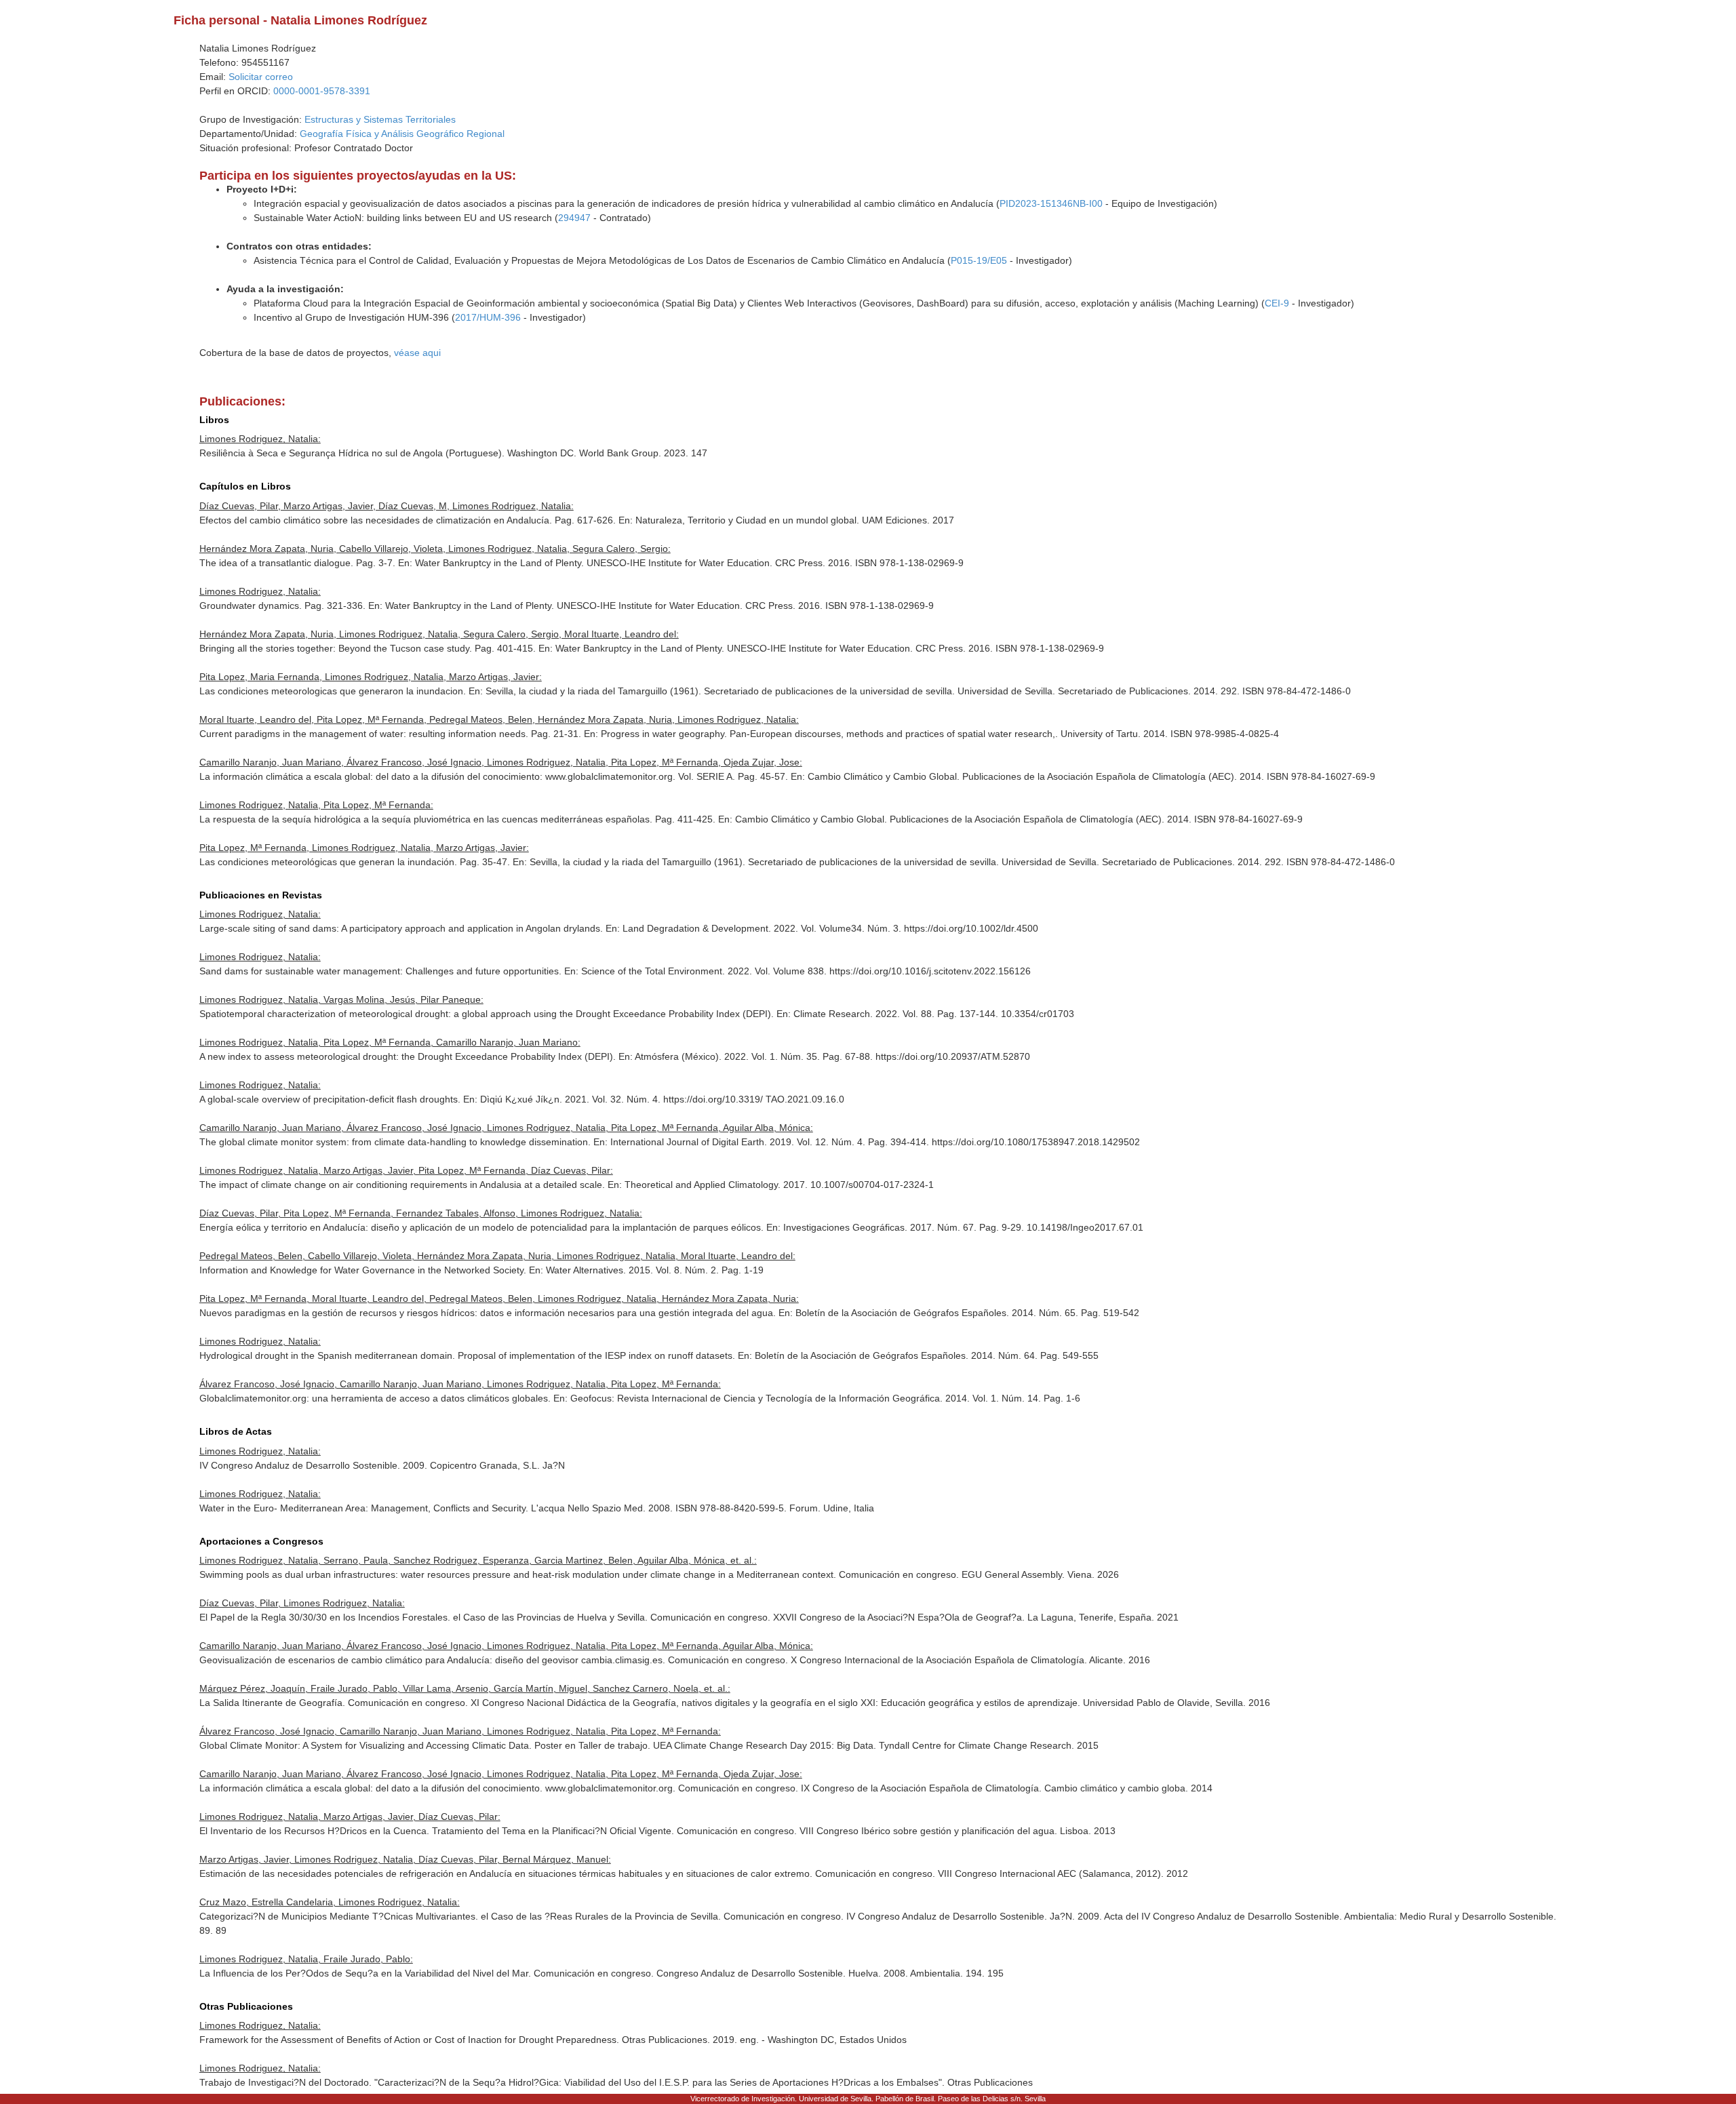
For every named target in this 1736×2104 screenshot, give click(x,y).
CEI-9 (1277, 303)
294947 (574, 218)
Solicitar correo (261, 77)
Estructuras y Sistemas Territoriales (380, 119)
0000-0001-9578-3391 (322, 91)
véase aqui (417, 353)
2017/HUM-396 (488, 317)
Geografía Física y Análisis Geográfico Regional (402, 134)
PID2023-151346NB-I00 (1051, 203)
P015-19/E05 (979, 260)
